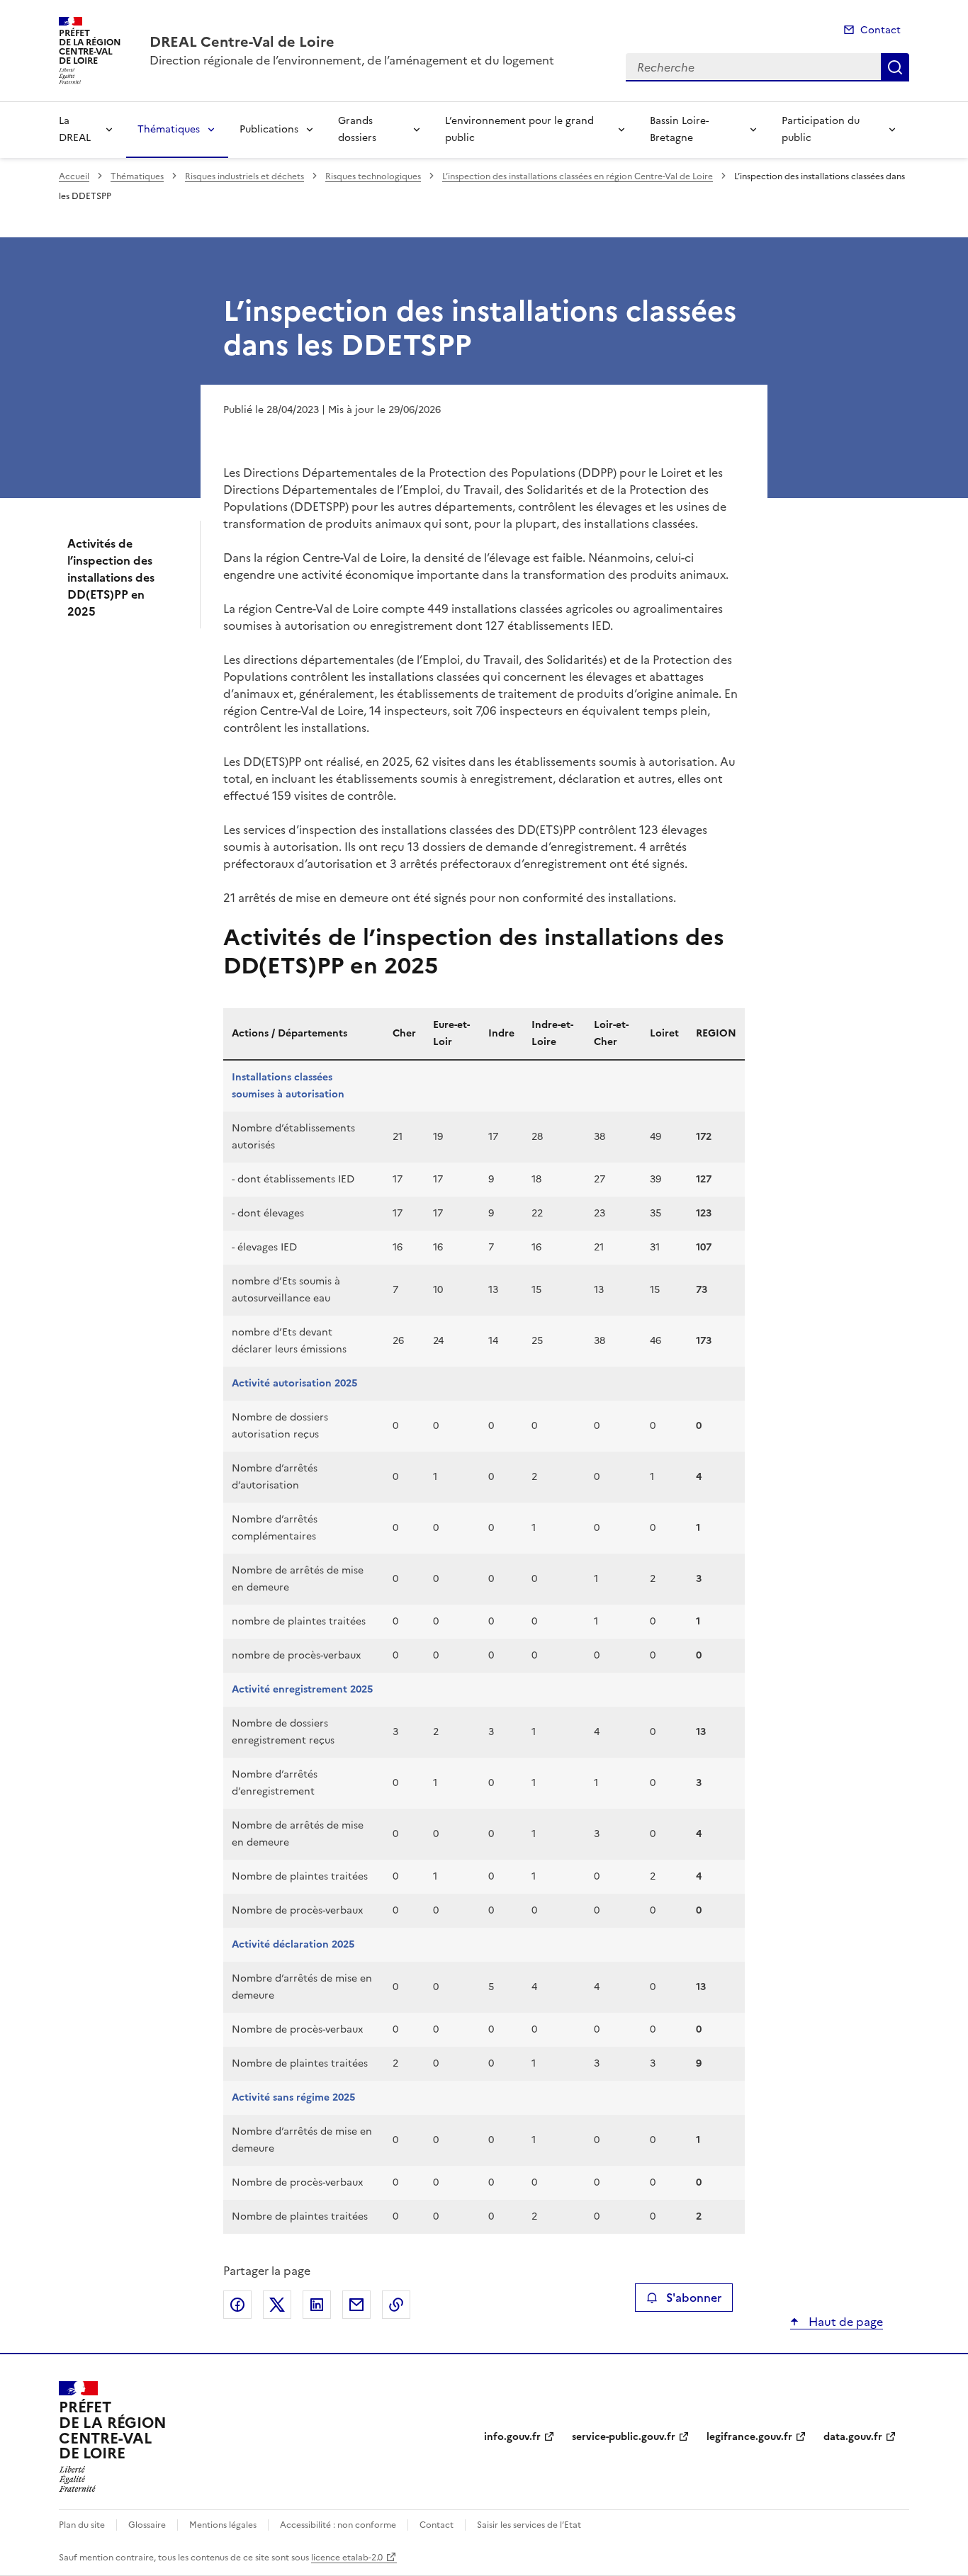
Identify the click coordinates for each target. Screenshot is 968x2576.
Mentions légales (223, 2525)
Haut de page (844, 2322)
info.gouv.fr (512, 2437)
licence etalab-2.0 (347, 2558)
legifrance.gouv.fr (749, 2437)
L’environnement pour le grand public (519, 129)
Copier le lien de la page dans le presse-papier (396, 2305)
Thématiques (169, 129)
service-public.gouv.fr (624, 2437)
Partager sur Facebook (237, 2305)
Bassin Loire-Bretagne (679, 129)
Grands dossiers (357, 129)
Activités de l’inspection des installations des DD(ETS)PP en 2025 (111, 577)
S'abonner (694, 2298)
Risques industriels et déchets (244, 176)
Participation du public (821, 129)
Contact (880, 30)
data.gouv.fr (853, 2437)
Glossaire (147, 2525)
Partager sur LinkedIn (317, 2305)
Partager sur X (277, 2305)
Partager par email (356, 2305)
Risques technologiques (373, 176)
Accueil (74, 176)
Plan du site (82, 2525)
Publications (269, 129)
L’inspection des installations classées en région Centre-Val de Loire (578, 176)
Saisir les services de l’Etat (529, 2525)
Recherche (895, 67)
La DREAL (75, 129)
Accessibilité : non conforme (338, 2525)
